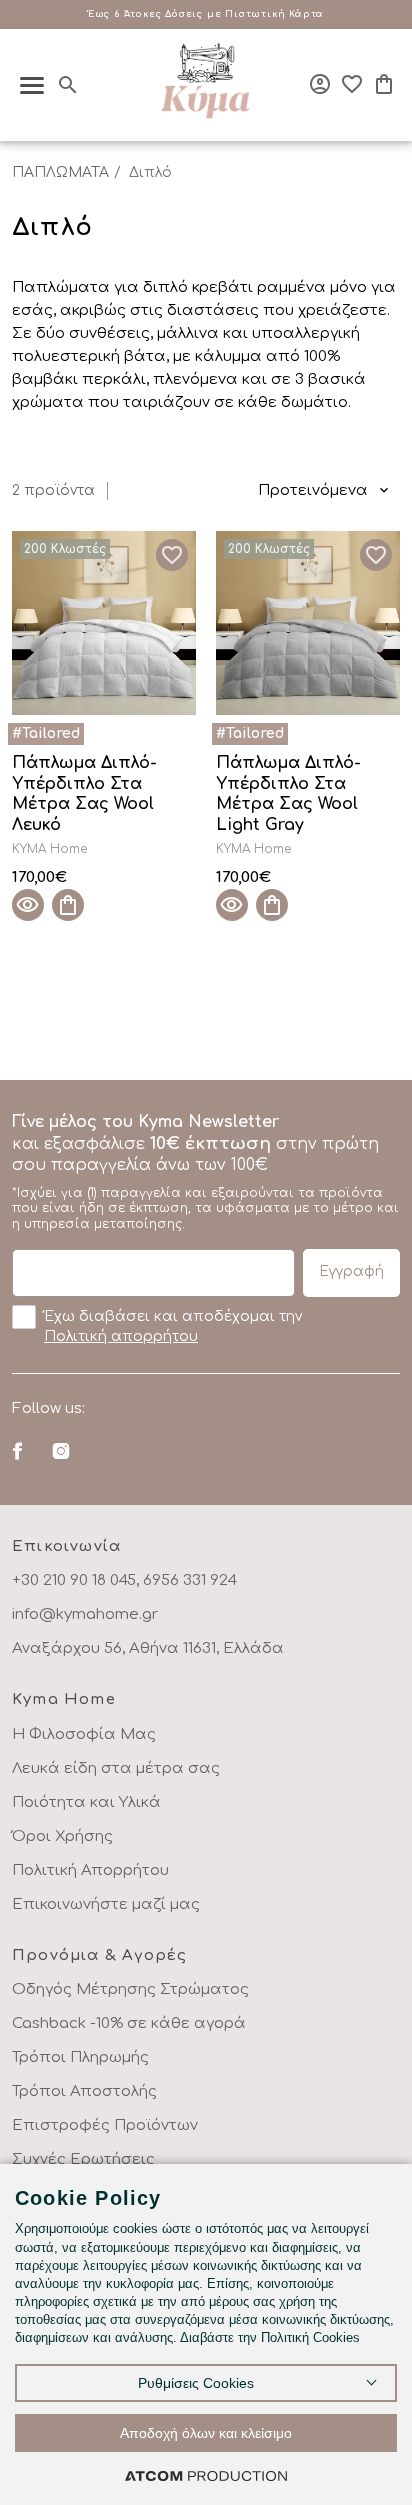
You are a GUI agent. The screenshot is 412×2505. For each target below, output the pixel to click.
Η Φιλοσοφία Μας (84, 1734)
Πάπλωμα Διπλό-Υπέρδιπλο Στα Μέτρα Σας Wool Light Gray (288, 794)
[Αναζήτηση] (68, 85)
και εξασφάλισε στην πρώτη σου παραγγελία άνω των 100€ (205, 1172)
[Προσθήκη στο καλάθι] (68, 905)
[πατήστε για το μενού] (32, 85)
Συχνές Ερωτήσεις (83, 2159)
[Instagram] (60, 1451)
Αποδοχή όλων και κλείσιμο (206, 2433)
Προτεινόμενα (313, 490)
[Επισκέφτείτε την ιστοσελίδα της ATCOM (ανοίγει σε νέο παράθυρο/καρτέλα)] (206, 2475)
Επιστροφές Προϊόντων (105, 2125)
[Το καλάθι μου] (384, 84)
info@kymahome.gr (85, 1614)
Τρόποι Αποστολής (84, 2091)
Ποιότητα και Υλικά (86, 1802)
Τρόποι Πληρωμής (80, 2057)
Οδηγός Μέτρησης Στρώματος (130, 1989)
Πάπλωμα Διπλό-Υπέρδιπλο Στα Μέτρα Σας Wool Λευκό (84, 794)
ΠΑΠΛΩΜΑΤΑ (60, 172)
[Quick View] (28, 905)
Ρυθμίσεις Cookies (196, 2383)
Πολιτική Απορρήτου (90, 1870)
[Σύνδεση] (320, 84)
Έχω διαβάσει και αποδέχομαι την (173, 1326)
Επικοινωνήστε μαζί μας (106, 1904)
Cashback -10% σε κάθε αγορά (129, 2023)
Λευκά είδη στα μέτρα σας (116, 1768)
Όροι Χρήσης (62, 1836)
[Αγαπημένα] (352, 84)
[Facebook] (17, 1451)
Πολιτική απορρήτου (121, 1336)
